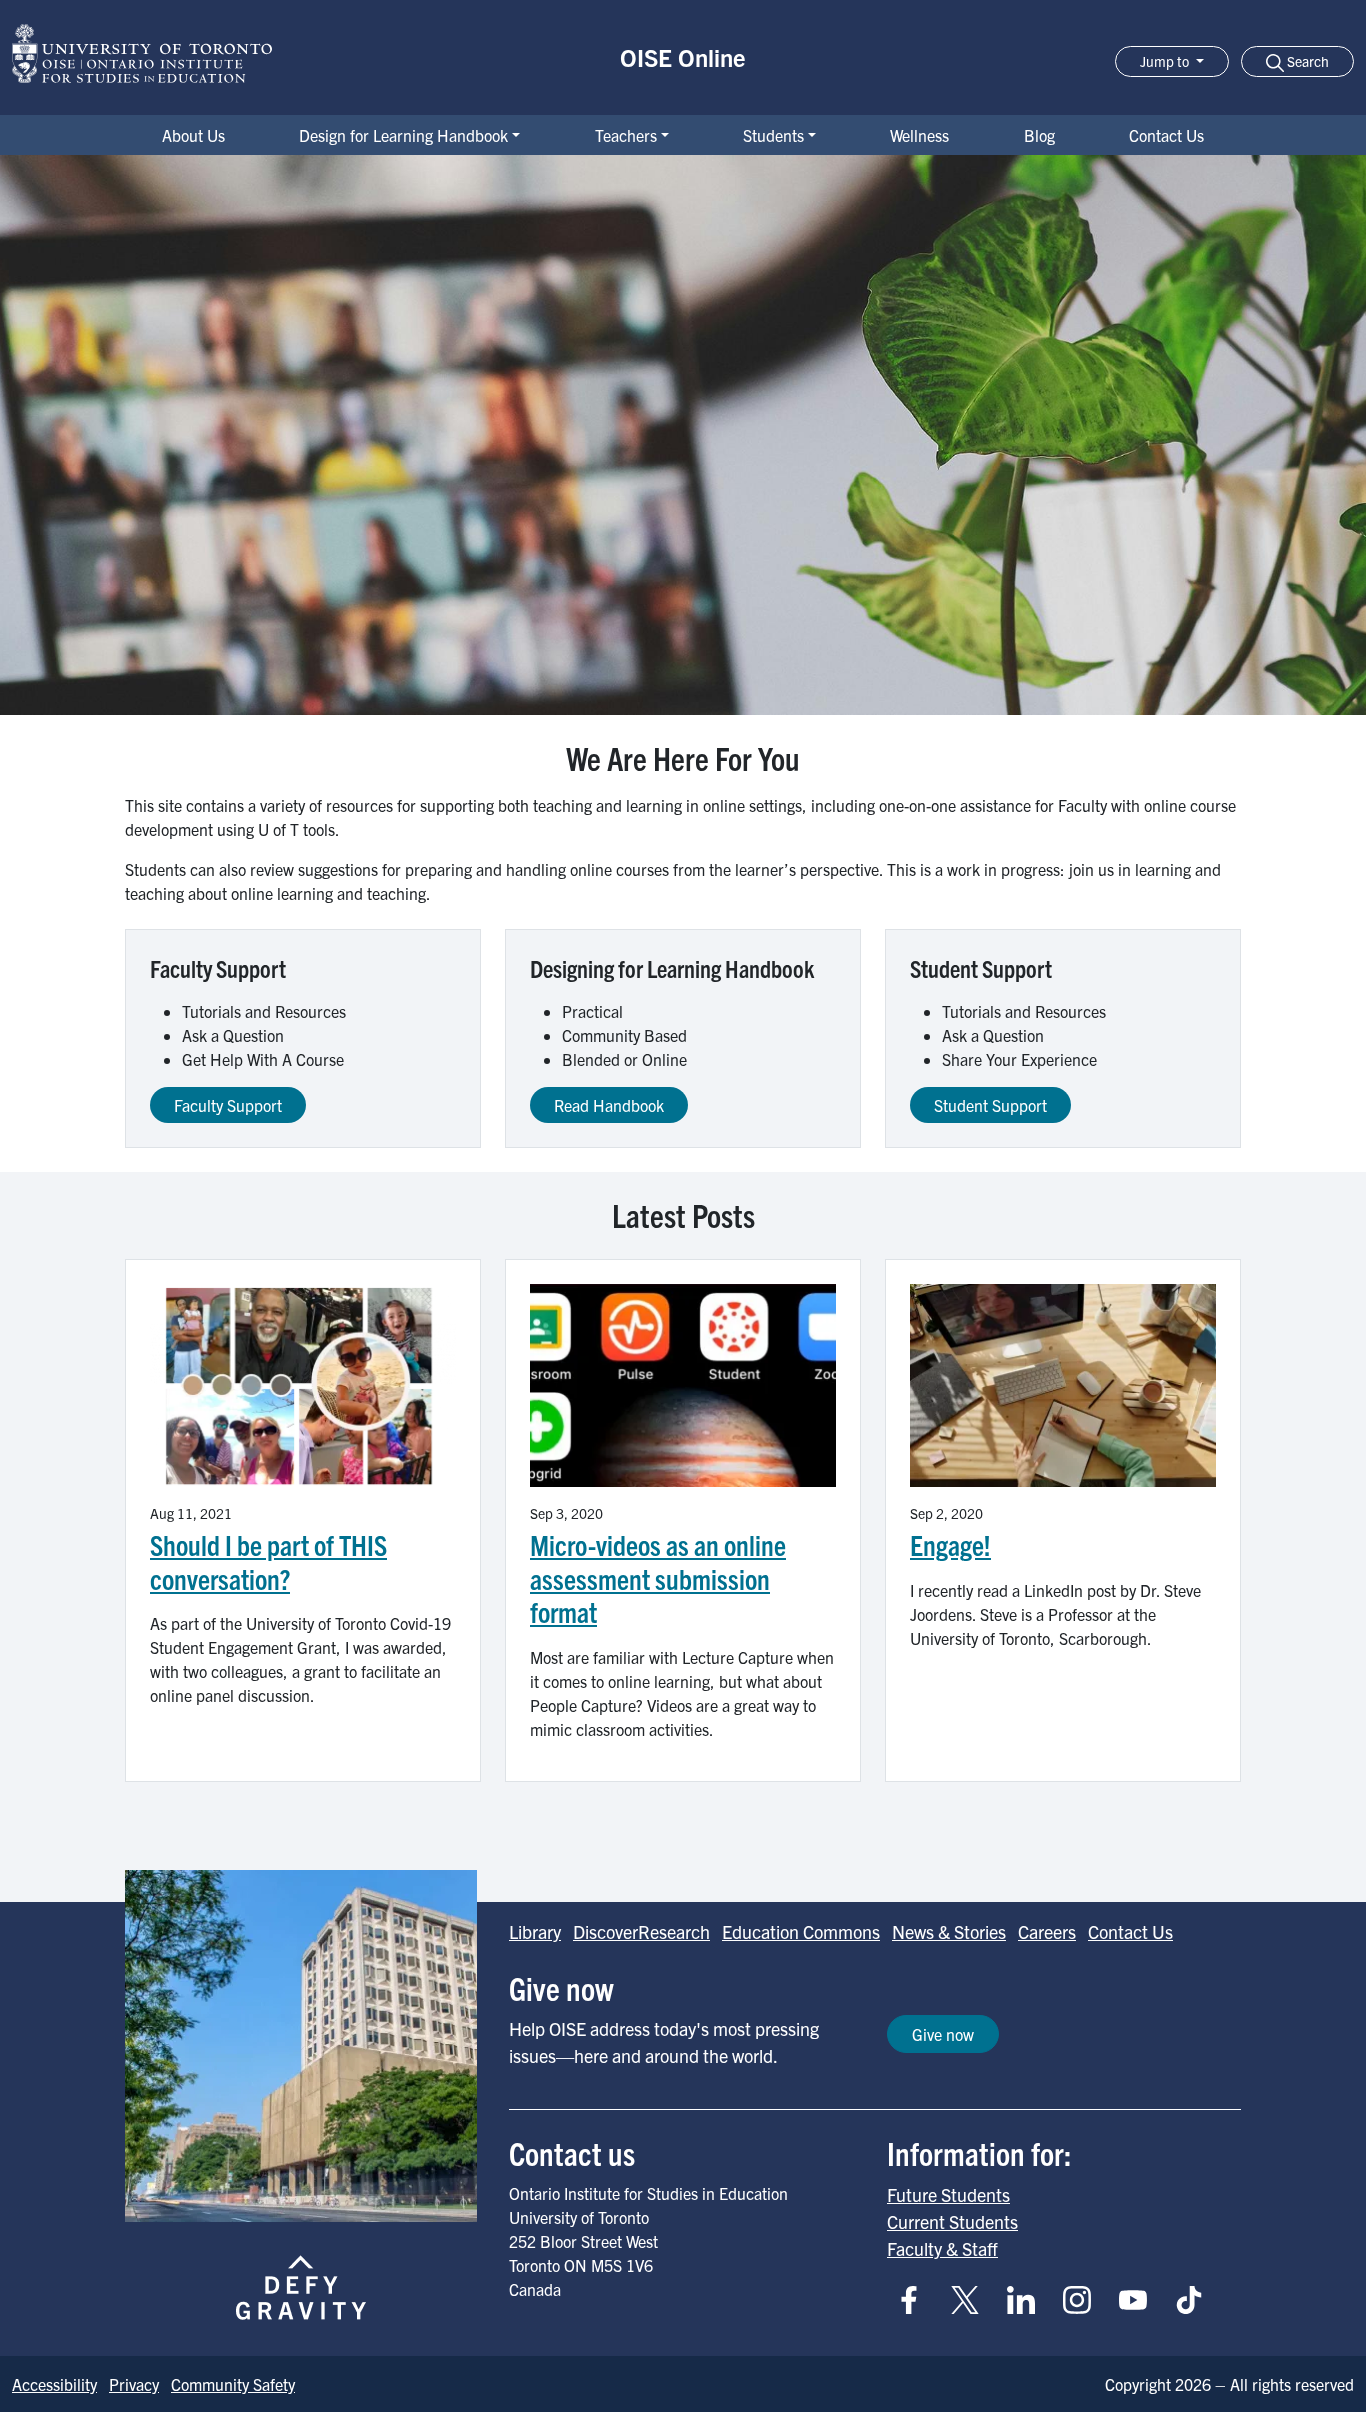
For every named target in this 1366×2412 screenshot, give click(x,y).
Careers (1047, 1931)
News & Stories (949, 1931)
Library (535, 1931)
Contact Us (1166, 135)
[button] (1297, 61)
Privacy (134, 2384)
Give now (943, 2034)
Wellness (919, 135)
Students (773, 135)
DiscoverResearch (641, 1931)
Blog (1039, 135)
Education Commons (801, 1931)
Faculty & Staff (942, 2248)
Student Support (990, 1105)
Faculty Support (228, 1105)
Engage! (950, 1544)
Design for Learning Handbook (403, 135)
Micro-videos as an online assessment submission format (658, 1578)
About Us (193, 135)
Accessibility (54, 2384)
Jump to (1166, 61)
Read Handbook (609, 1105)
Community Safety (233, 2384)
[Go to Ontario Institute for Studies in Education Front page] (142, 53)
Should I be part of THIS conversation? (268, 1561)
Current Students (952, 2221)
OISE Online (682, 57)
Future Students (948, 2194)
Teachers (626, 135)
